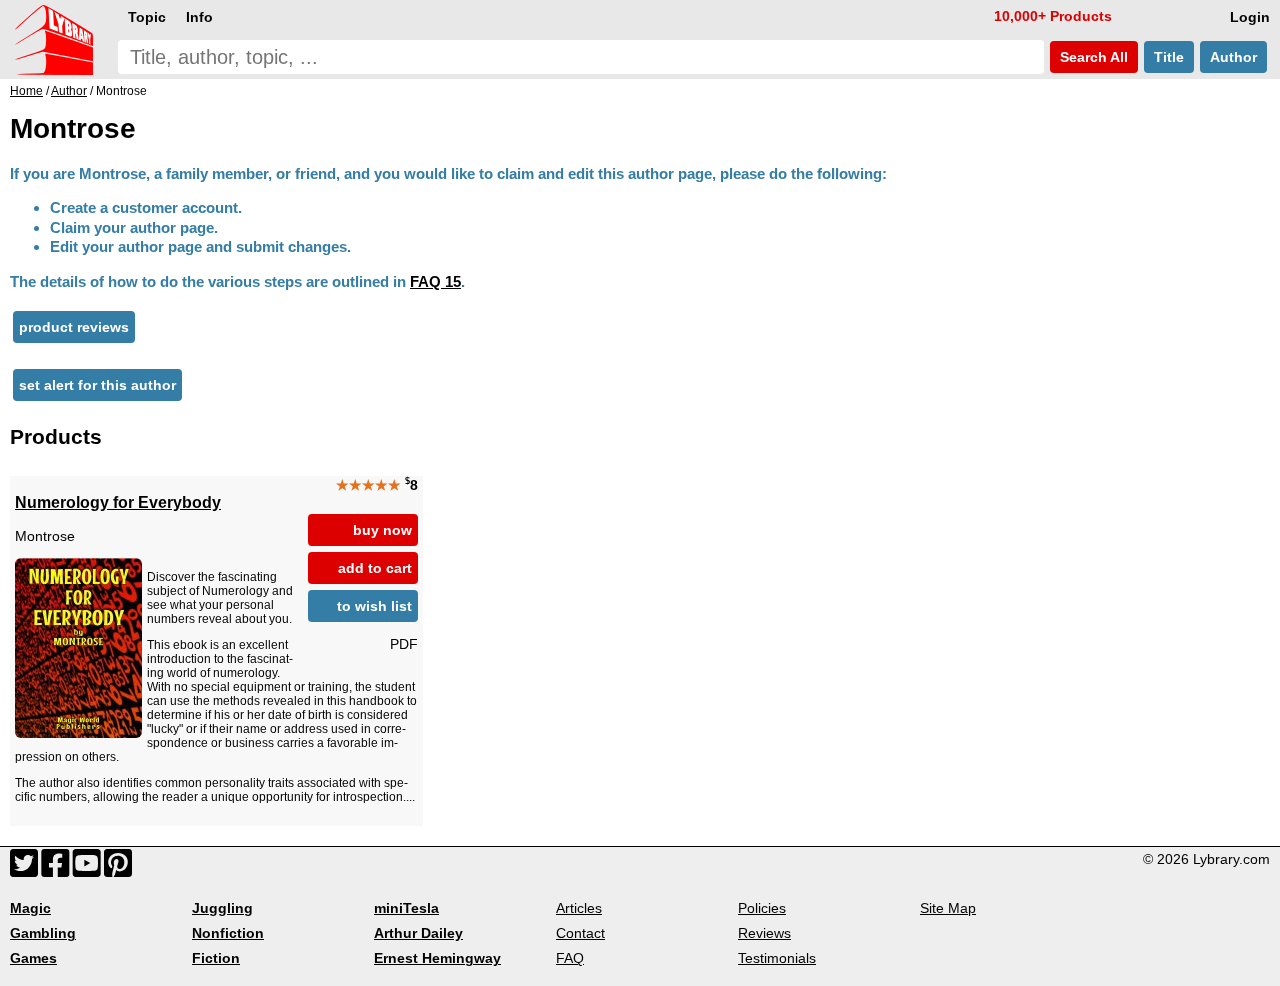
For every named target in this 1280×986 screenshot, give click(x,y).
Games (33, 958)
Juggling (222, 908)
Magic (30, 908)
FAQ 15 (435, 281)
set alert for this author (97, 385)
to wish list (374, 606)
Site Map (948, 908)
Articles (579, 908)
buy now (382, 530)
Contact (580, 933)
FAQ (570, 958)
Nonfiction (228, 933)
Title (1169, 57)
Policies (762, 908)
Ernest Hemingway (437, 958)
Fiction (216, 958)
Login (1250, 17)
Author (1233, 57)
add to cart (375, 568)
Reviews (764, 933)
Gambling (43, 933)
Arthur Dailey (418, 933)
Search (1092, 57)
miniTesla (406, 908)
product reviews (74, 327)
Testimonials (777, 958)
